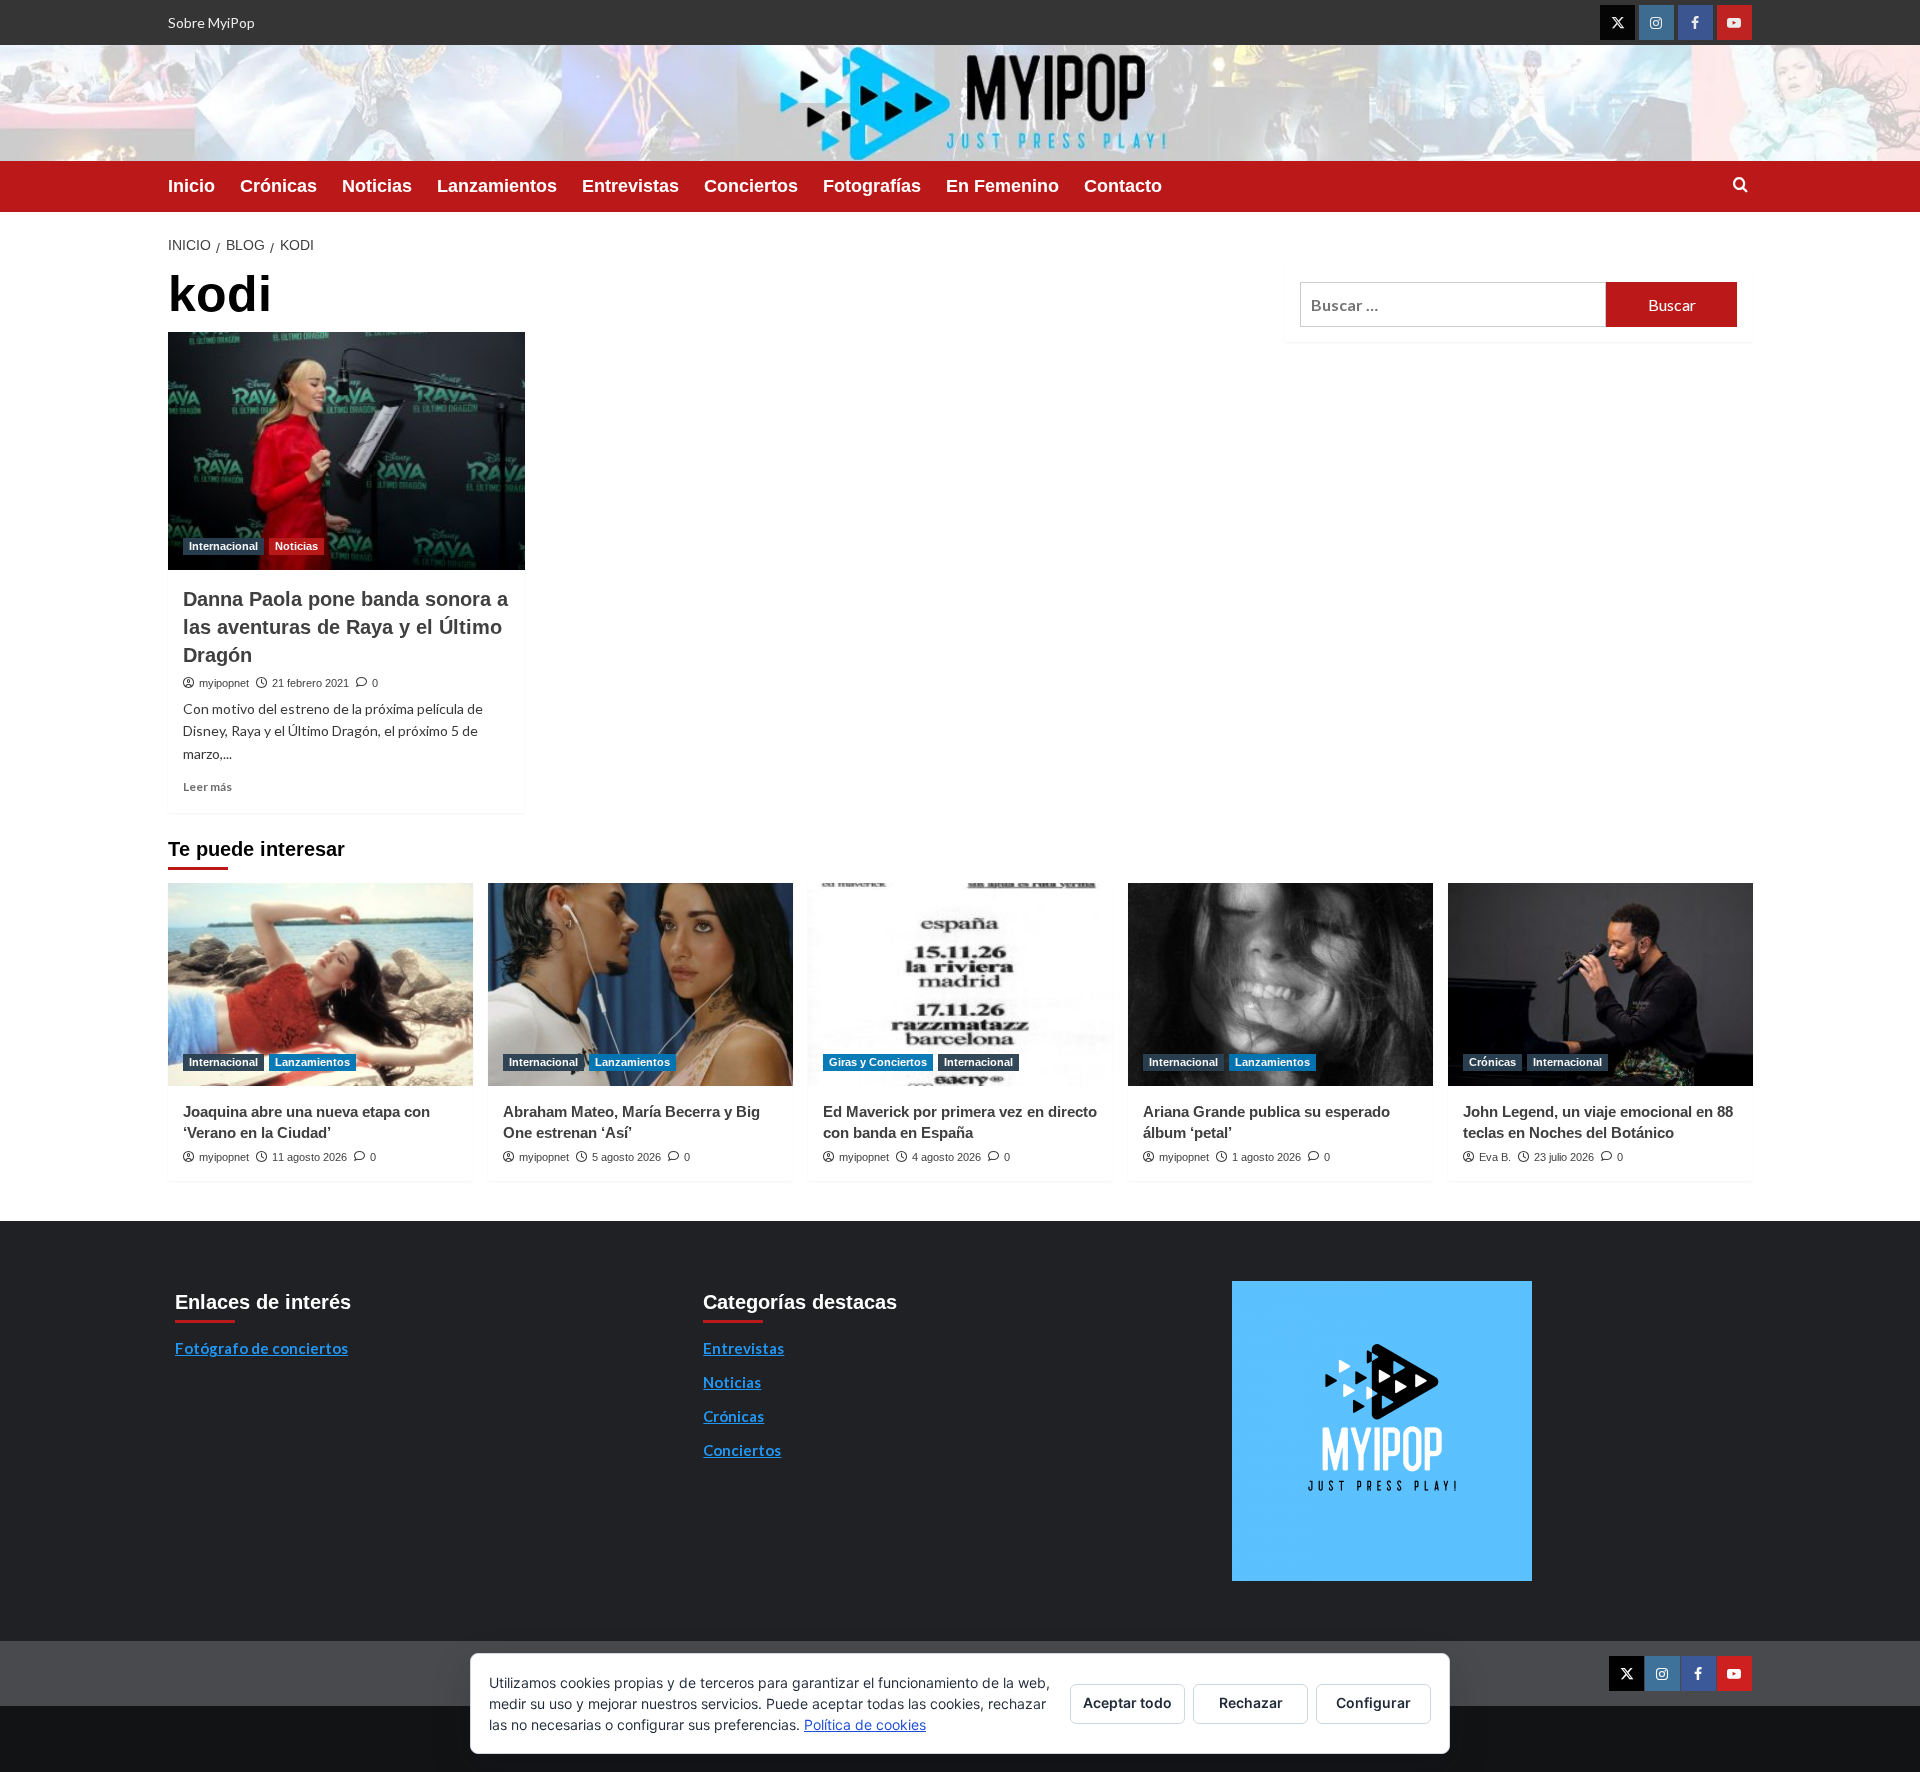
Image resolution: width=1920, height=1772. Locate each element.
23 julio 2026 (1564, 1157)
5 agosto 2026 (626, 1157)
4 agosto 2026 (946, 1157)
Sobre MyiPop (211, 22)
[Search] (1740, 185)
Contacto (1123, 186)
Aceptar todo (1127, 1702)
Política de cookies (865, 1724)
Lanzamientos (497, 186)
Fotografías (872, 186)
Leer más (207, 786)
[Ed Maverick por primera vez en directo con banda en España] (960, 984)
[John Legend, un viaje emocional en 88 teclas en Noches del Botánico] (1600, 984)
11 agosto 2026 (309, 1157)
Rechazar (1251, 1702)
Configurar (1373, 1702)
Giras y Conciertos (878, 1062)
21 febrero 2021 (310, 683)
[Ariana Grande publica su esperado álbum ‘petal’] (1280, 984)
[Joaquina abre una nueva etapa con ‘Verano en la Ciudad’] (320, 984)
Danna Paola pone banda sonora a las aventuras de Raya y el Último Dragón (345, 627)
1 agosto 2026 (1266, 1157)
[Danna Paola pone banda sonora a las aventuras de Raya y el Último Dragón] (346, 451)
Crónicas (278, 186)
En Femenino (1002, 186)
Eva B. (1495, 1157)
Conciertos (751, 186)
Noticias (377, 186)
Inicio (191, 186)
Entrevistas (630, 186)
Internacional (223, 546)
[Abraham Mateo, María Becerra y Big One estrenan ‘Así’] (640, 984)
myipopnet (224, 683)
